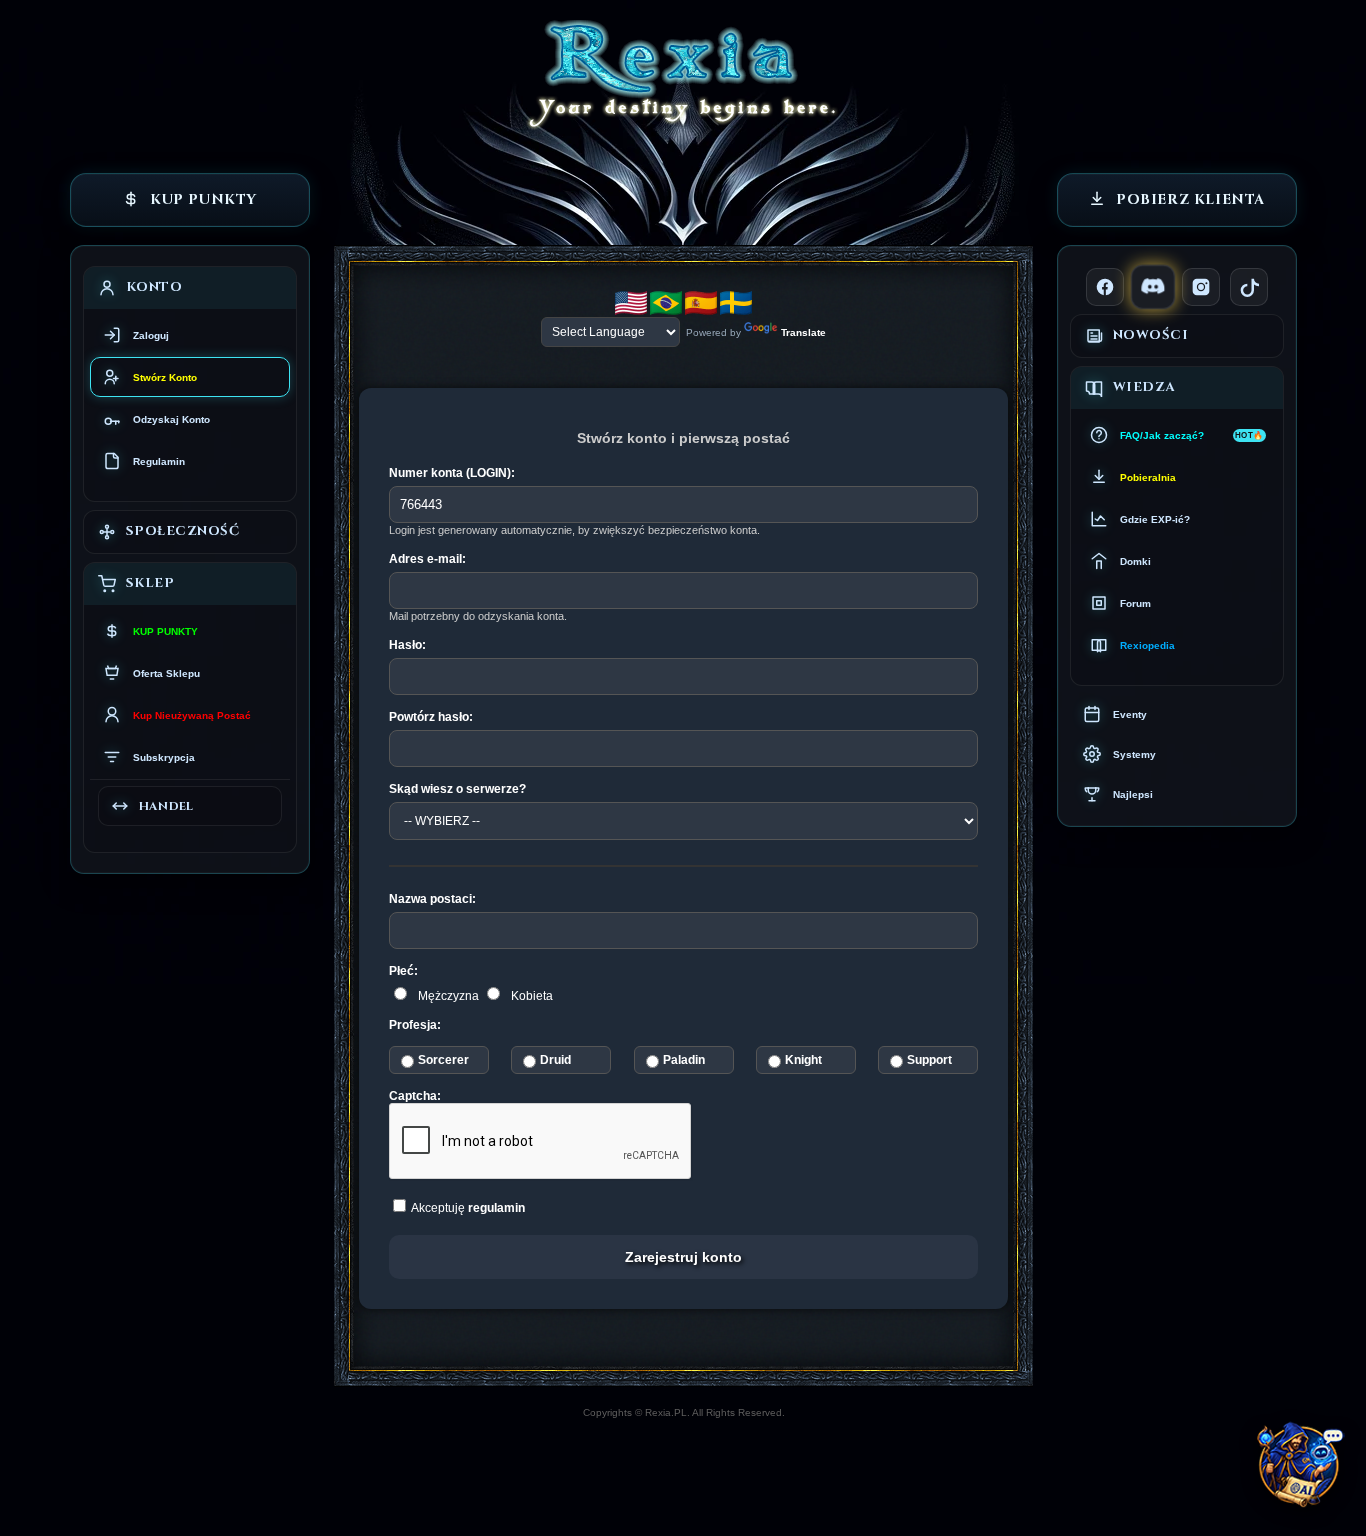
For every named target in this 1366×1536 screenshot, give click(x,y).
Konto (154, 287)
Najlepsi (1133, 794)
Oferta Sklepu (166, 673)
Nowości (1151, 335)
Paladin (683, 1060)
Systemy (1134, 754)
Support (929, 1060)
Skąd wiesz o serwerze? (457, 789)
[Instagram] (1201, 287)
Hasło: (407, 645)
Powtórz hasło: (431, 717)
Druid (555, 1060)
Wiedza (1144, 387)
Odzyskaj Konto (171, 419)
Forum (1135, 603)
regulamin (496, 1208)
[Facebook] (1105, 287)
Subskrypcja (164, 757)
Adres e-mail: (427, 559)
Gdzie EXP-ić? (1155, 519)
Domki (1135, 561)
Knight (802, 1060)
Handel (166, 806)
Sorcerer (443, 1060)
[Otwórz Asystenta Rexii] (1302, 1472)
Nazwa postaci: (432, 899)
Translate (803, 332)
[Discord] (1153, 287)
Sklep (150, 583)
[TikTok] (1249, 287)
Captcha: (415, 1096)
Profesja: (415, 1025)
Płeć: (403, 971)
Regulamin (159, 461)
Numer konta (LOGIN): (452, 473)
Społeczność (183, 531)
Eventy (1130, 714)
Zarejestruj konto (683, 1257)
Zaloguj (151, 335)
